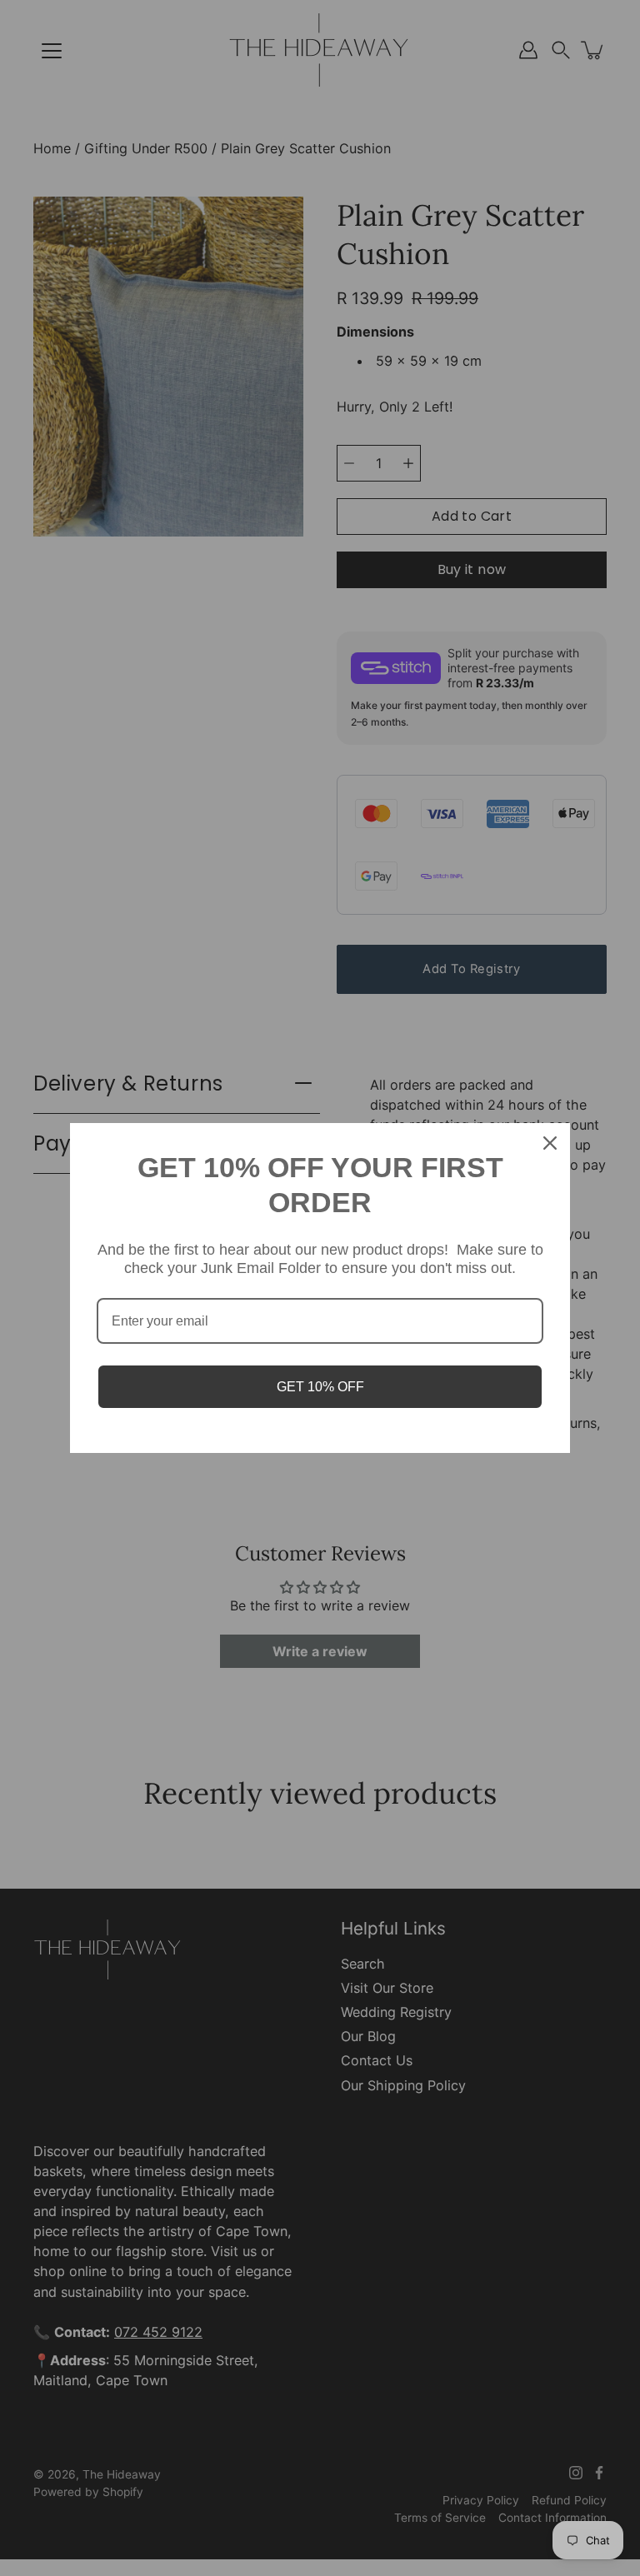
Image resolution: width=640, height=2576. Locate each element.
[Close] (550, 1143)
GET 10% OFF (320, 1387)
